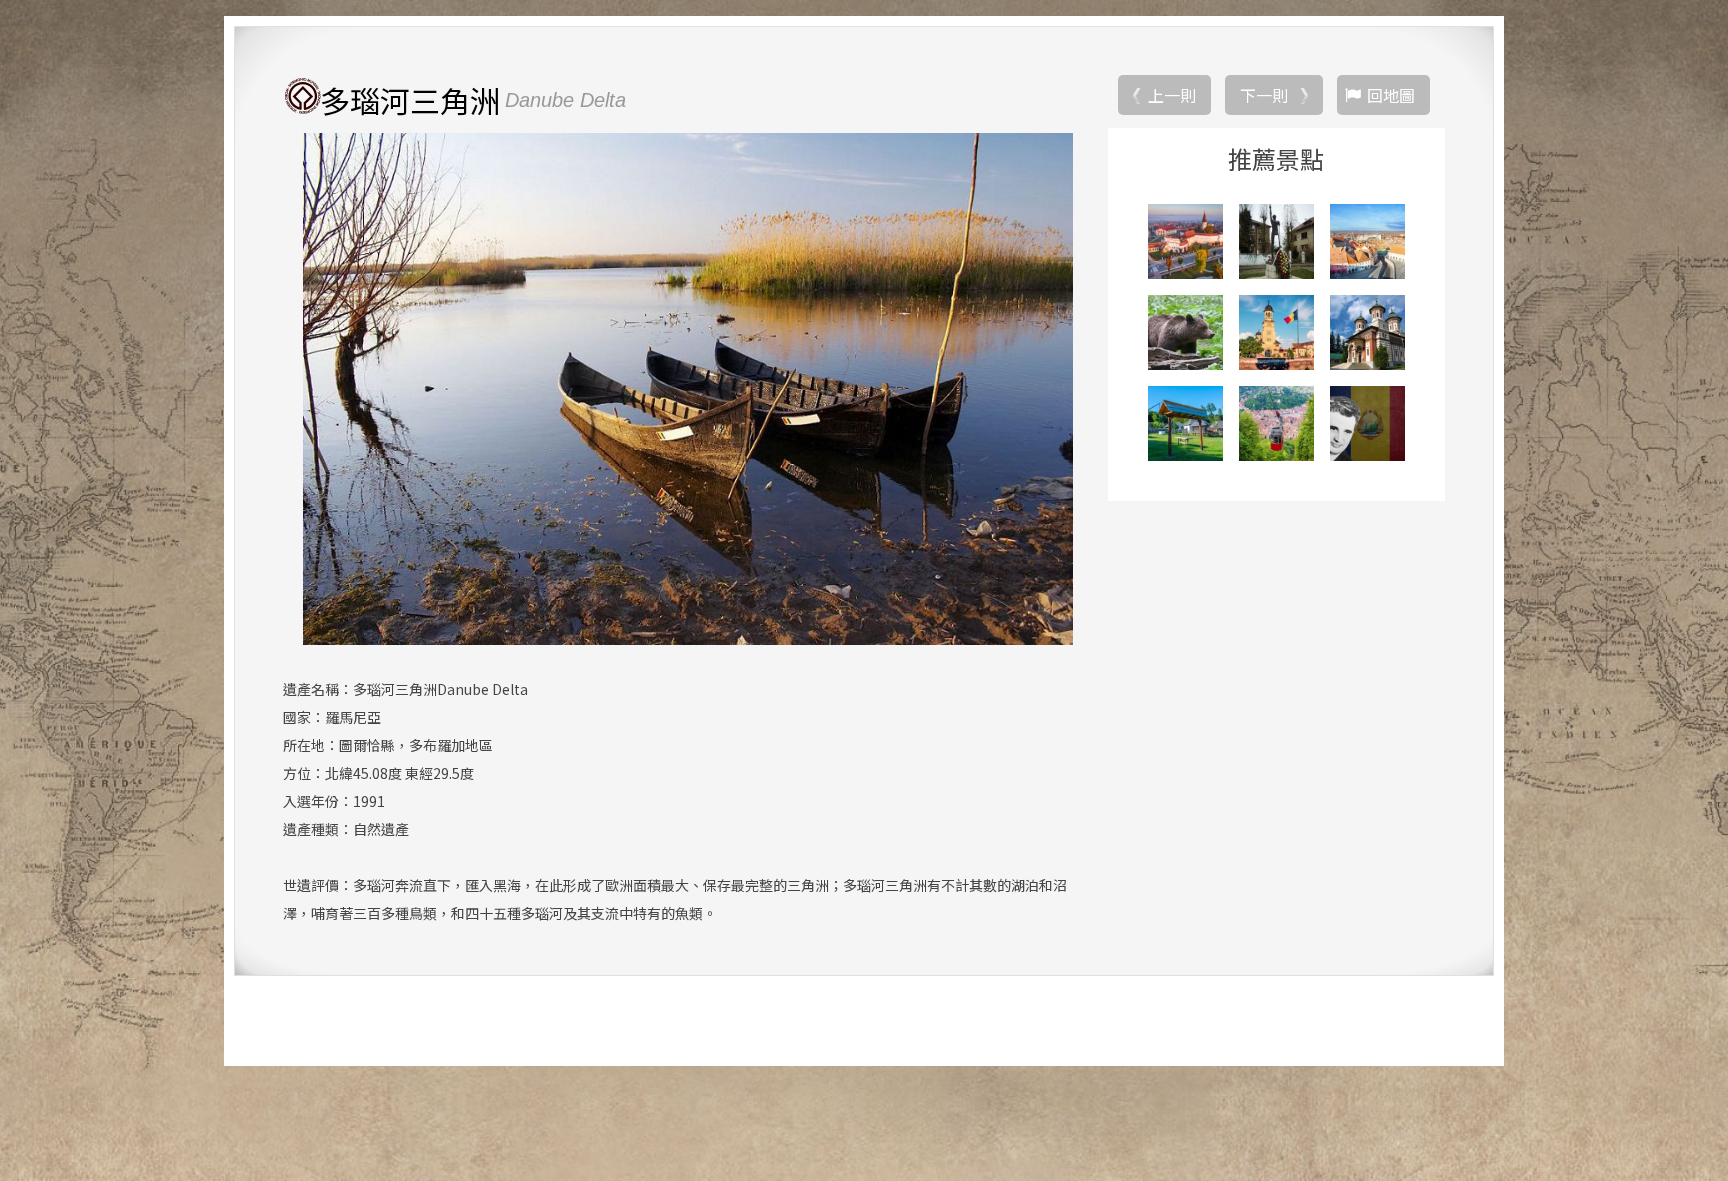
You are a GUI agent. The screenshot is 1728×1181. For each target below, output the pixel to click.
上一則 (1172, 95)
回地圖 (1391, 95)
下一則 (1264, 95)
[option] (687, 389)
